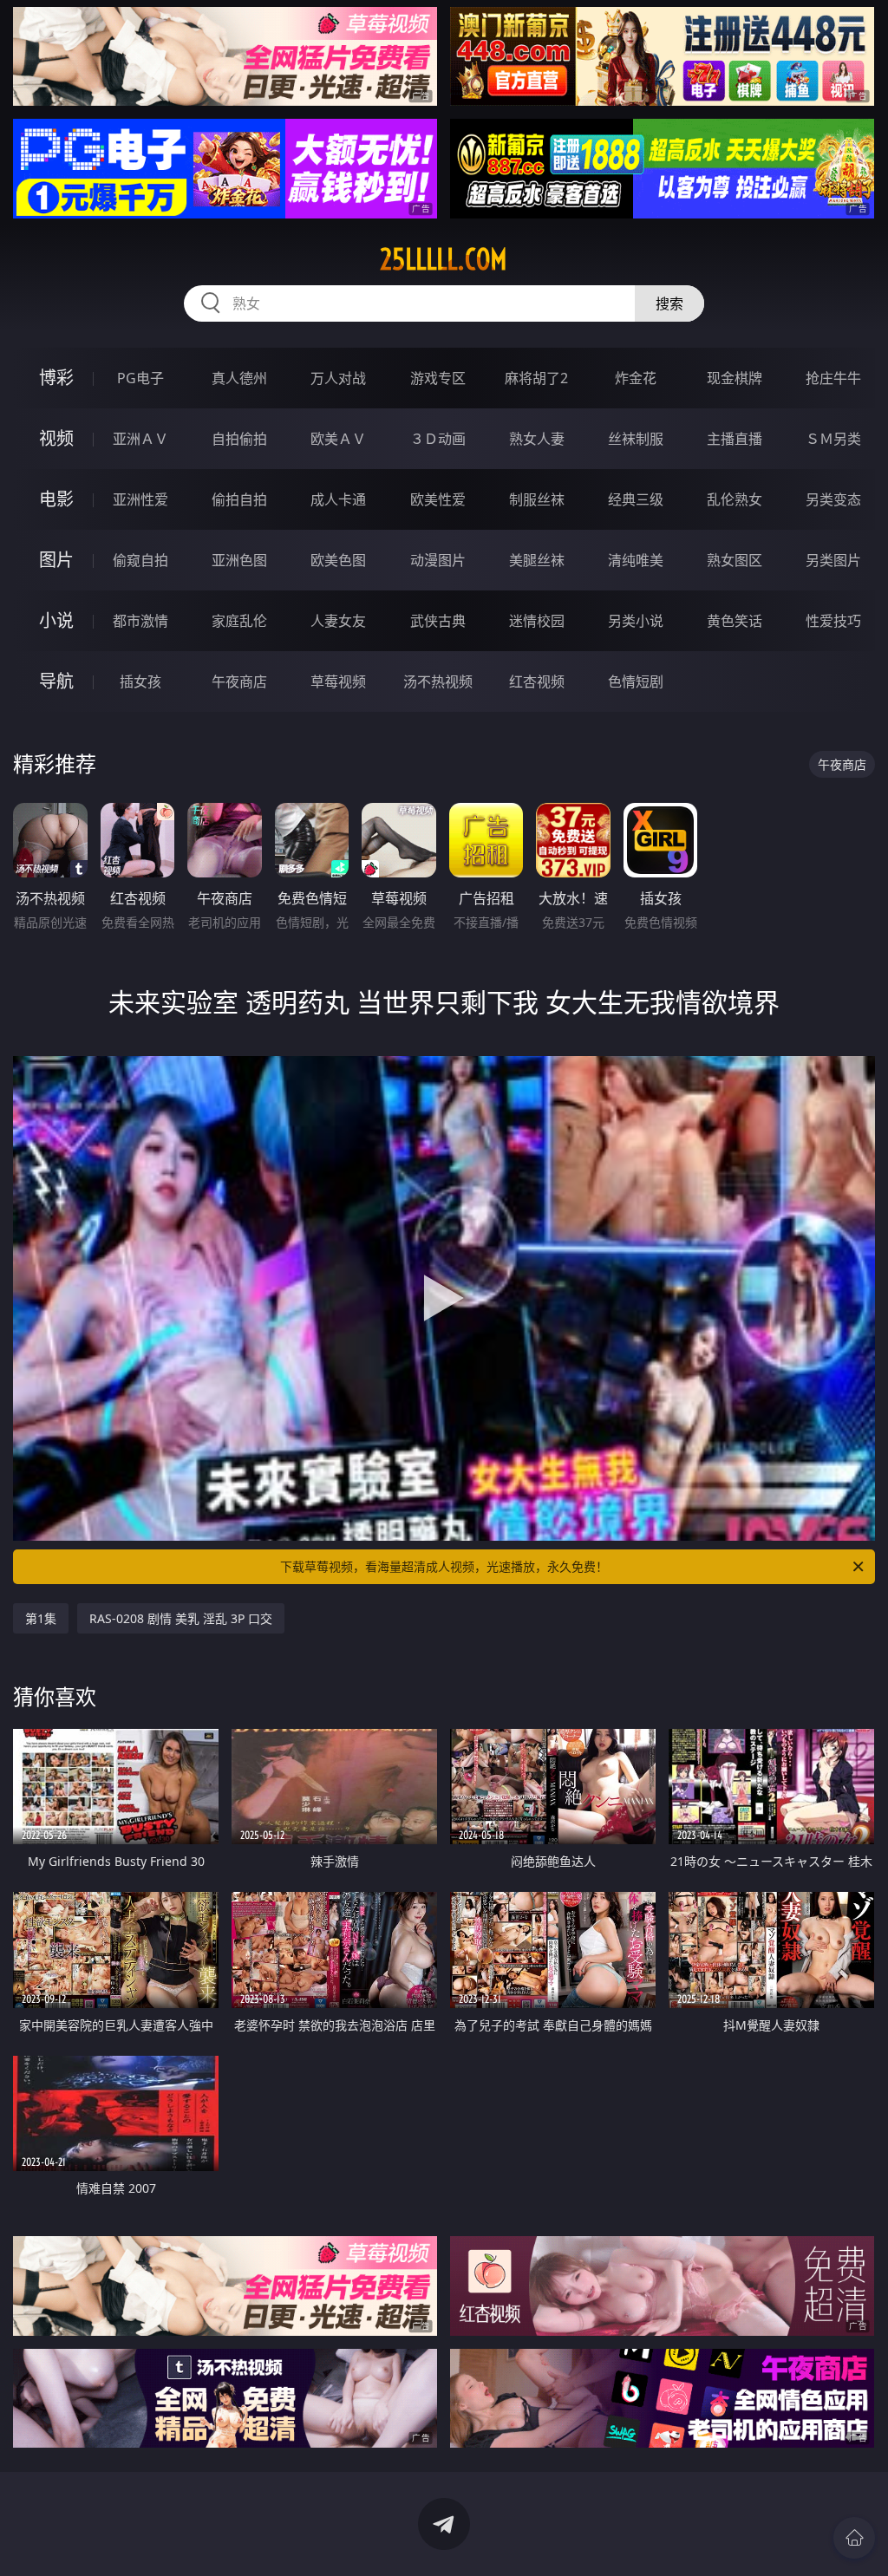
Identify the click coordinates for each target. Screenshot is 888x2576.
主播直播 (735, 439)
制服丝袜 (537, 499)
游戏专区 (438, 378)
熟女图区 (735, 560)
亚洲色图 (239, 560)
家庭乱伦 (239, 621)
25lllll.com (444, 259)
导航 (56, 681)
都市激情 (140, 621)
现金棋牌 (735, 378)
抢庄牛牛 (833, 378)
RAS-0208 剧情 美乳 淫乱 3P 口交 (181, 1618)
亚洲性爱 (140, 499)
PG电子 (140, 378)
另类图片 (833, 560)
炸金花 (636, 378)
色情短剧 (636, 681)
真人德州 (239, 378)
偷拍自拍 (239, 499)
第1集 (41, 1618)
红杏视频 (537, 681)
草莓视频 (338, 681)
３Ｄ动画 (438, 439)
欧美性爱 (438, 499)
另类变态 (833, 499)
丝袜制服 (636, 439)
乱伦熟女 (735, 499)
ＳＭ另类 (833, 439)
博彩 (56, 378)
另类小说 (636, 621)
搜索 (669, 303)
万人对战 (338, 378)
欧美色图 (338, 560)
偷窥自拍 (140, 560)
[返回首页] (854, 2538)
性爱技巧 (833, 621)
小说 (56, 620)
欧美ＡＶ (338, 439)
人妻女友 (338, 621)
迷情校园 (537, 621)
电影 (56, 499)
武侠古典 (438, 621)
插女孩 (140, 681)
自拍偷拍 (239, 439)
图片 (56, 560)
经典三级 (636, 499)
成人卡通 (338, 499)
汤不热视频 (438, 681)
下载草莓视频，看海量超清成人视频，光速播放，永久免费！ (444, 1566)
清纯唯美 (636, 560)
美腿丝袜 (537, 560)
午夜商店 (239, 681)
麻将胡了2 (536, 378)
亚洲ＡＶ (140, 439)
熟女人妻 (537, 439)
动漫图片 (438, 560)
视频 (56, 438)
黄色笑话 (735, 621)
